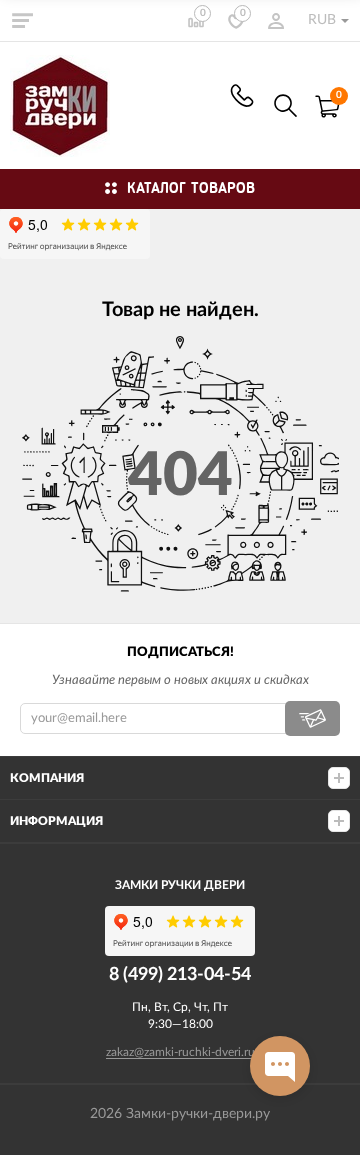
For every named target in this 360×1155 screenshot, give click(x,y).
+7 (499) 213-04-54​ (242, 95)
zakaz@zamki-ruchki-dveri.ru (180, 1052)
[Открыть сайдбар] (22, 20)
